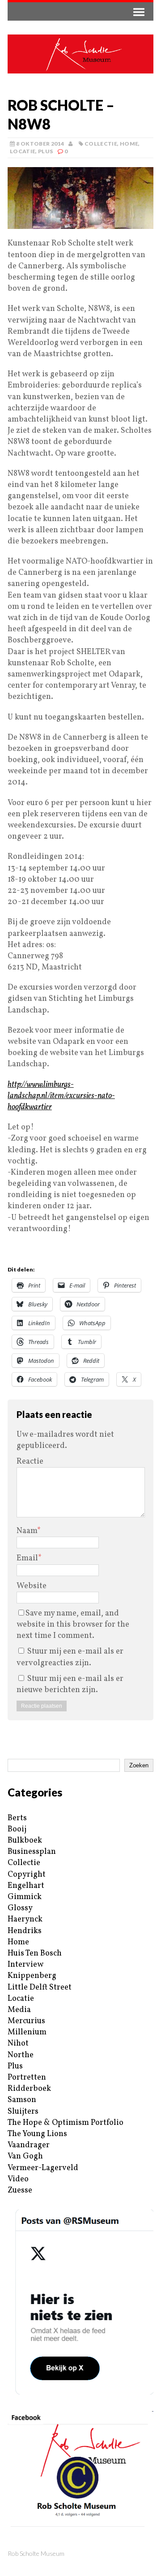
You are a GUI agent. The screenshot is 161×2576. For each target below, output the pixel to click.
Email (27, 1558)
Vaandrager (29, 2145)
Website (32, 1586)
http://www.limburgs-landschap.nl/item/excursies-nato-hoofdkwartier (61, 1096)
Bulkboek (25, 1841)
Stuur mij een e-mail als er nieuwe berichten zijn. (70, 1684)
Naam (27, 1531)
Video (18, 2179)
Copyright (27, 1875)
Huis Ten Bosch (35, 1954)
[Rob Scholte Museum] (80, 54)
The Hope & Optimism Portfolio (66, 2123)
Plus (45, 151)
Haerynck (25, 1919)
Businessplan (32, 1852)
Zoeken (139, 1765)
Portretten (27, 2078)
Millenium (27, 2032)
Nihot (18, 2044)
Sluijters (23, 2112)
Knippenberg (32, 1976)
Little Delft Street (40, 1988)
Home (129, 144)
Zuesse (20, 2190)
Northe (21, 2055)
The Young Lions (37, 2134)
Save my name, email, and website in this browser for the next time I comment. (73, 1625)
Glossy (20, 1908)
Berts (17, 1818)
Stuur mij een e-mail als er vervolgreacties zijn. (70, 1657)
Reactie (30, 1462)
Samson (22, 2100)
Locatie (23, 151)
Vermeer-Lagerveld (43, 2168)
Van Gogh (25, 2156)
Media (19, 2010)
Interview (25, 1965)
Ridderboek (29, 2089)
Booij (17, 1829)
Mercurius (26, 2021)
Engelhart (26, 1886)
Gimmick (25, 1897)
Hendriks (25, 1931)
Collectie (101, 144)
